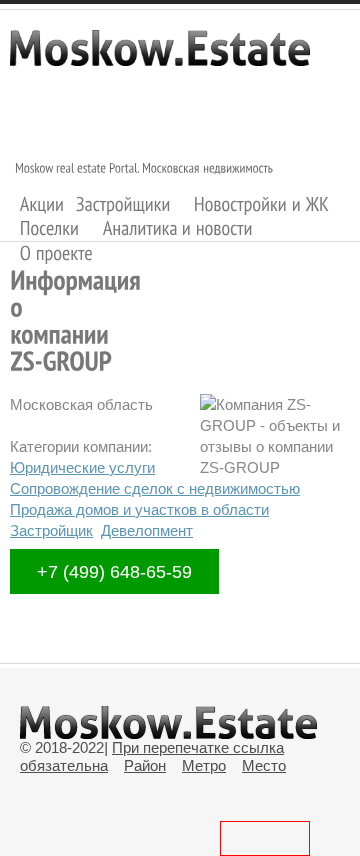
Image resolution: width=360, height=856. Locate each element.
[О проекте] (56, 252)
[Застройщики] (123, 203)
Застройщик (51, 530)
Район (145, 765)
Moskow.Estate (160, 58)
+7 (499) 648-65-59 (114, 572)
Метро (204, 765)
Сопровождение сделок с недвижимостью (155, 488)
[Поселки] (50, 228)
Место (264, 765)
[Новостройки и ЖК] (262, 203)
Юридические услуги (82, 467)
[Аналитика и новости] (178, 228)
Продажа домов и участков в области (139, 509)
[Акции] (42, 203)
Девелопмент (147, 530)
